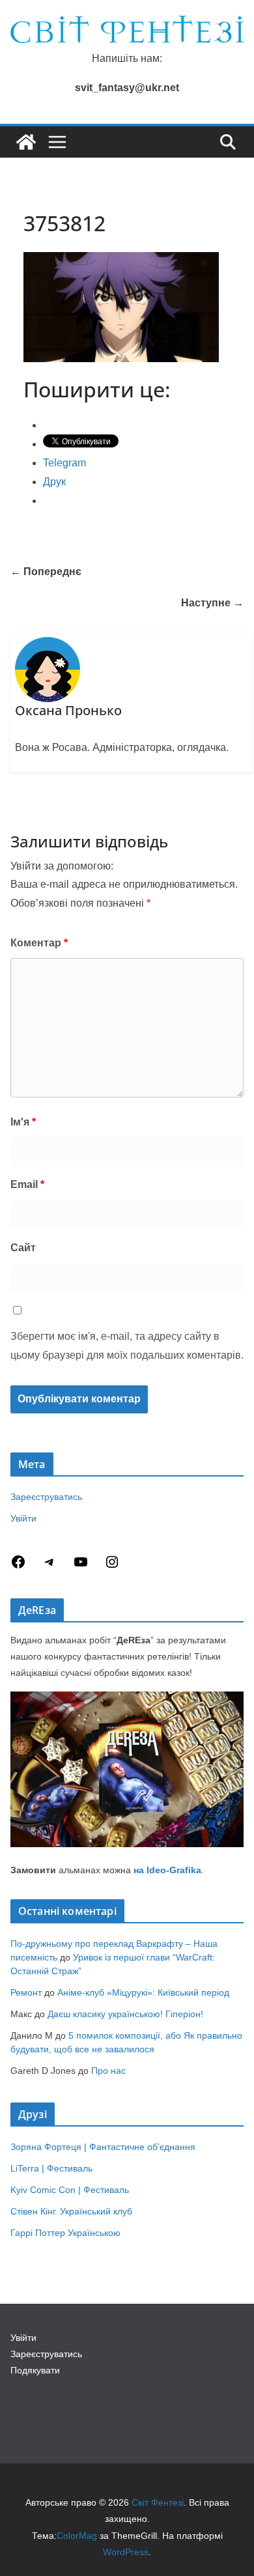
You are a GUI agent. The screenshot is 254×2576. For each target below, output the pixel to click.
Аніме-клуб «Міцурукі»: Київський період (143, 1992)
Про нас (108, 2071)
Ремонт (26, 1992)
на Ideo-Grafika (167, 1870)
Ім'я (23, 1122)
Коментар (39, 943)
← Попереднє (46, 572)
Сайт (23, 1248)
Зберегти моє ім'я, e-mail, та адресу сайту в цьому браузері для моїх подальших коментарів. (127, 1346)
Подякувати (35, 2370)
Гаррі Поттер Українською (65, 2233)
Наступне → (212, 603)
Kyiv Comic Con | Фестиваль (70, 2190)
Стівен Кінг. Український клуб (71, 2211)
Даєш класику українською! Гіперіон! (125, 2014)
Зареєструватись (46, 1497)
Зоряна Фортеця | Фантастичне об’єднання (103, 2147)
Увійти (23, 1518)
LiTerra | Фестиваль (51, 2168)
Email (27, 1184)
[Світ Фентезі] (26, 142)
